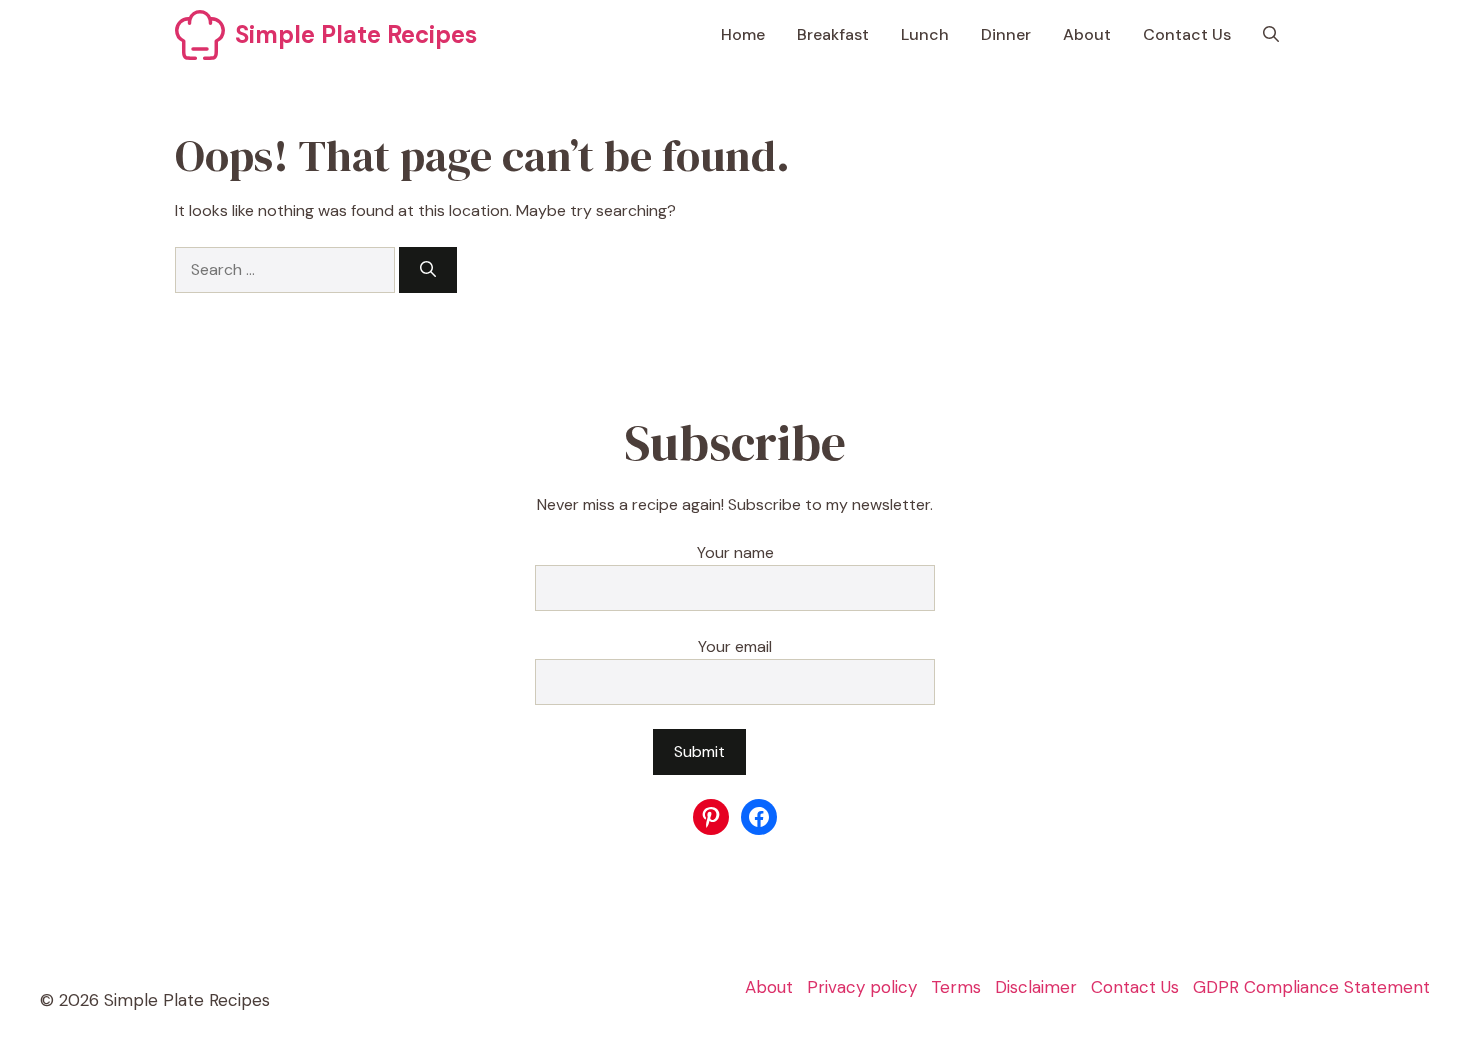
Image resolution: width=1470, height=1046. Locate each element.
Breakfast (833, 34)
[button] (1271, 35)
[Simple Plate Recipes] (200, 35)
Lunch (925, 34)
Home (743, 34)
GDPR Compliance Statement (1311, 987)
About (1087, 34)
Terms (956, 987)
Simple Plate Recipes (356, 34)
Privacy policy (862, 987)
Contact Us (1187, 34)
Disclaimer (1036, 987)
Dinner (1006, 34)
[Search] (428, 270)
